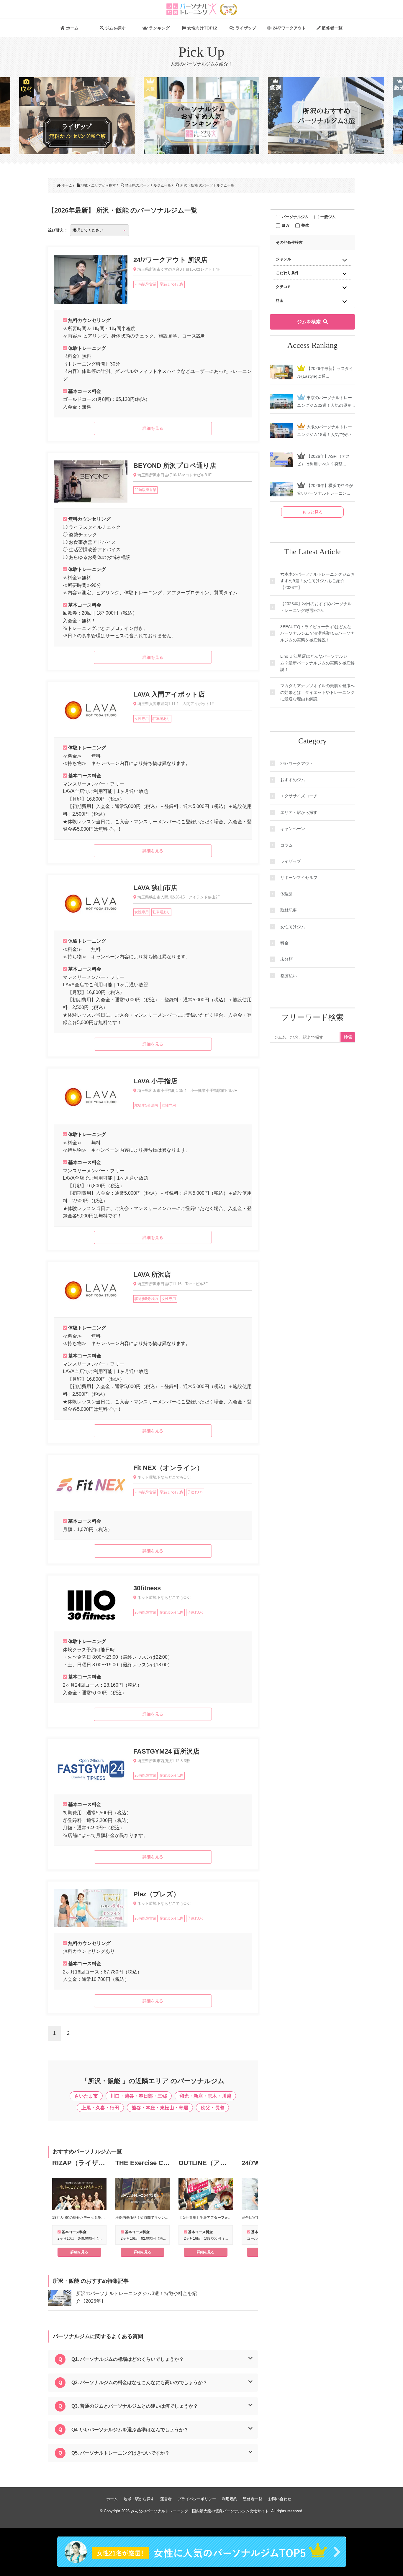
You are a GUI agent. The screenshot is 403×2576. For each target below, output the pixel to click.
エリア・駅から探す (299, 812)
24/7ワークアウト (289, 28)
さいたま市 (86, 2096)
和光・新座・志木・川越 (205, 2096)
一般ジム (328, 217)
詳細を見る (79, 2252)
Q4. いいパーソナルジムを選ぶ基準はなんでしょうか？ (130, 2430)
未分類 (286, 959)
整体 (305, 225)
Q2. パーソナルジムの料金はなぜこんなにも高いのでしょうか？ (139, 2382)
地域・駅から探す (139, 2499)
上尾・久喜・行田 (100, 2108)
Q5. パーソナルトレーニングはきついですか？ (121, 2453)
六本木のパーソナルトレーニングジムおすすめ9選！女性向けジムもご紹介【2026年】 (317, 581)
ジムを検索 (309, 322)
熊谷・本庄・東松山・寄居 (160, 2108)
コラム (286, 845)
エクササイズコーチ (299, 796)
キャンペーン (293, 829)
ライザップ (245, 28)
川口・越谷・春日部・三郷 (139, 2096)
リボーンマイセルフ (299, 878)
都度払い (289, 976)
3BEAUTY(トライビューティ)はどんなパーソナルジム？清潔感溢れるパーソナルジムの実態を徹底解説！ (317, 633)
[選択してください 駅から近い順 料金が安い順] (99, 230)
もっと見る (312, 512)
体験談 (286, 894)
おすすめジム (293, 780)
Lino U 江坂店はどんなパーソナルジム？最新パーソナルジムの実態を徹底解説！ (317, 663)
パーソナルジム (295, 217)
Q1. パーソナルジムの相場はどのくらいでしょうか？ (128, 2359)
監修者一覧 (332, 28)
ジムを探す (115, 28)
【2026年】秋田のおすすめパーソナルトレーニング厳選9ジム (316, 607)
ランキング (159, 28)
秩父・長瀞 (212, 2108)
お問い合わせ (280, 2499)
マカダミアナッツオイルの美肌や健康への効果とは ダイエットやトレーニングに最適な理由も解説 (317, 692)
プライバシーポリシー (197, 2499)
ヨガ (286, 225)
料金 (284, 943)
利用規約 (230, 2499)
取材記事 (289, 910)
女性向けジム (293, 927)
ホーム (72, 28)
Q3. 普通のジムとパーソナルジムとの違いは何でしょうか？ (135, 2406)
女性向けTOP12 (202, 28)
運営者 (166, 2499)
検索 (348, 1037)
